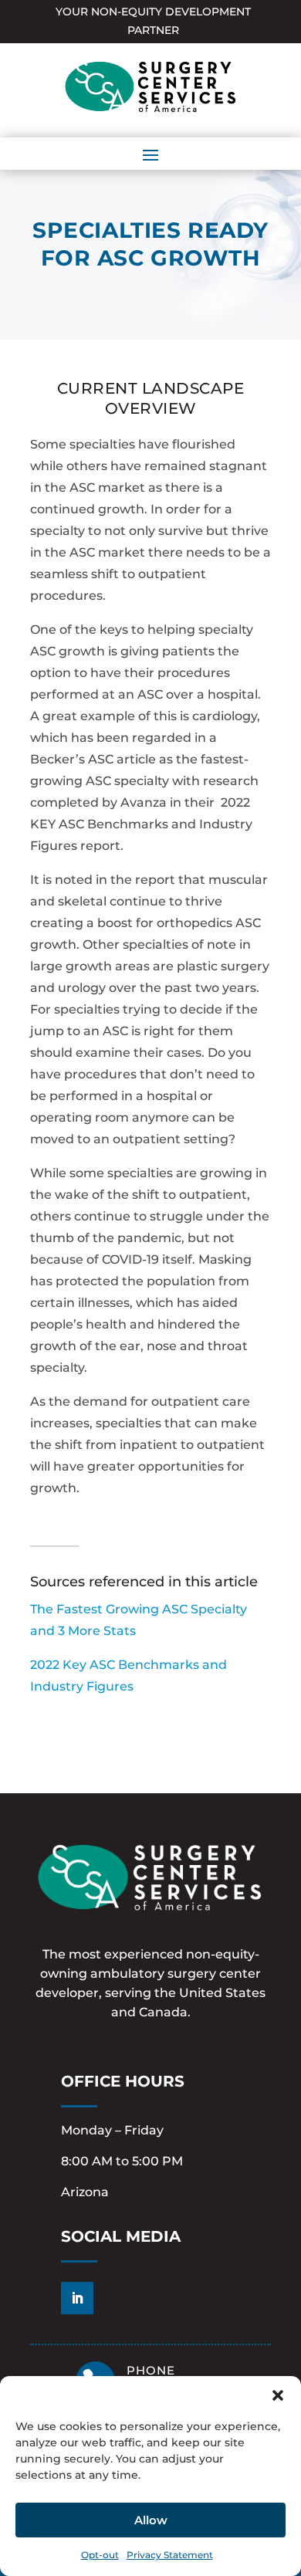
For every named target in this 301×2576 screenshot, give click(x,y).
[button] (278, 2395)
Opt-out (100, 2555)
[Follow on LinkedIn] (77, 2298)
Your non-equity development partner (153, 21)
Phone (151, 2370)
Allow (151, 2520)
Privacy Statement (170, 2555)
